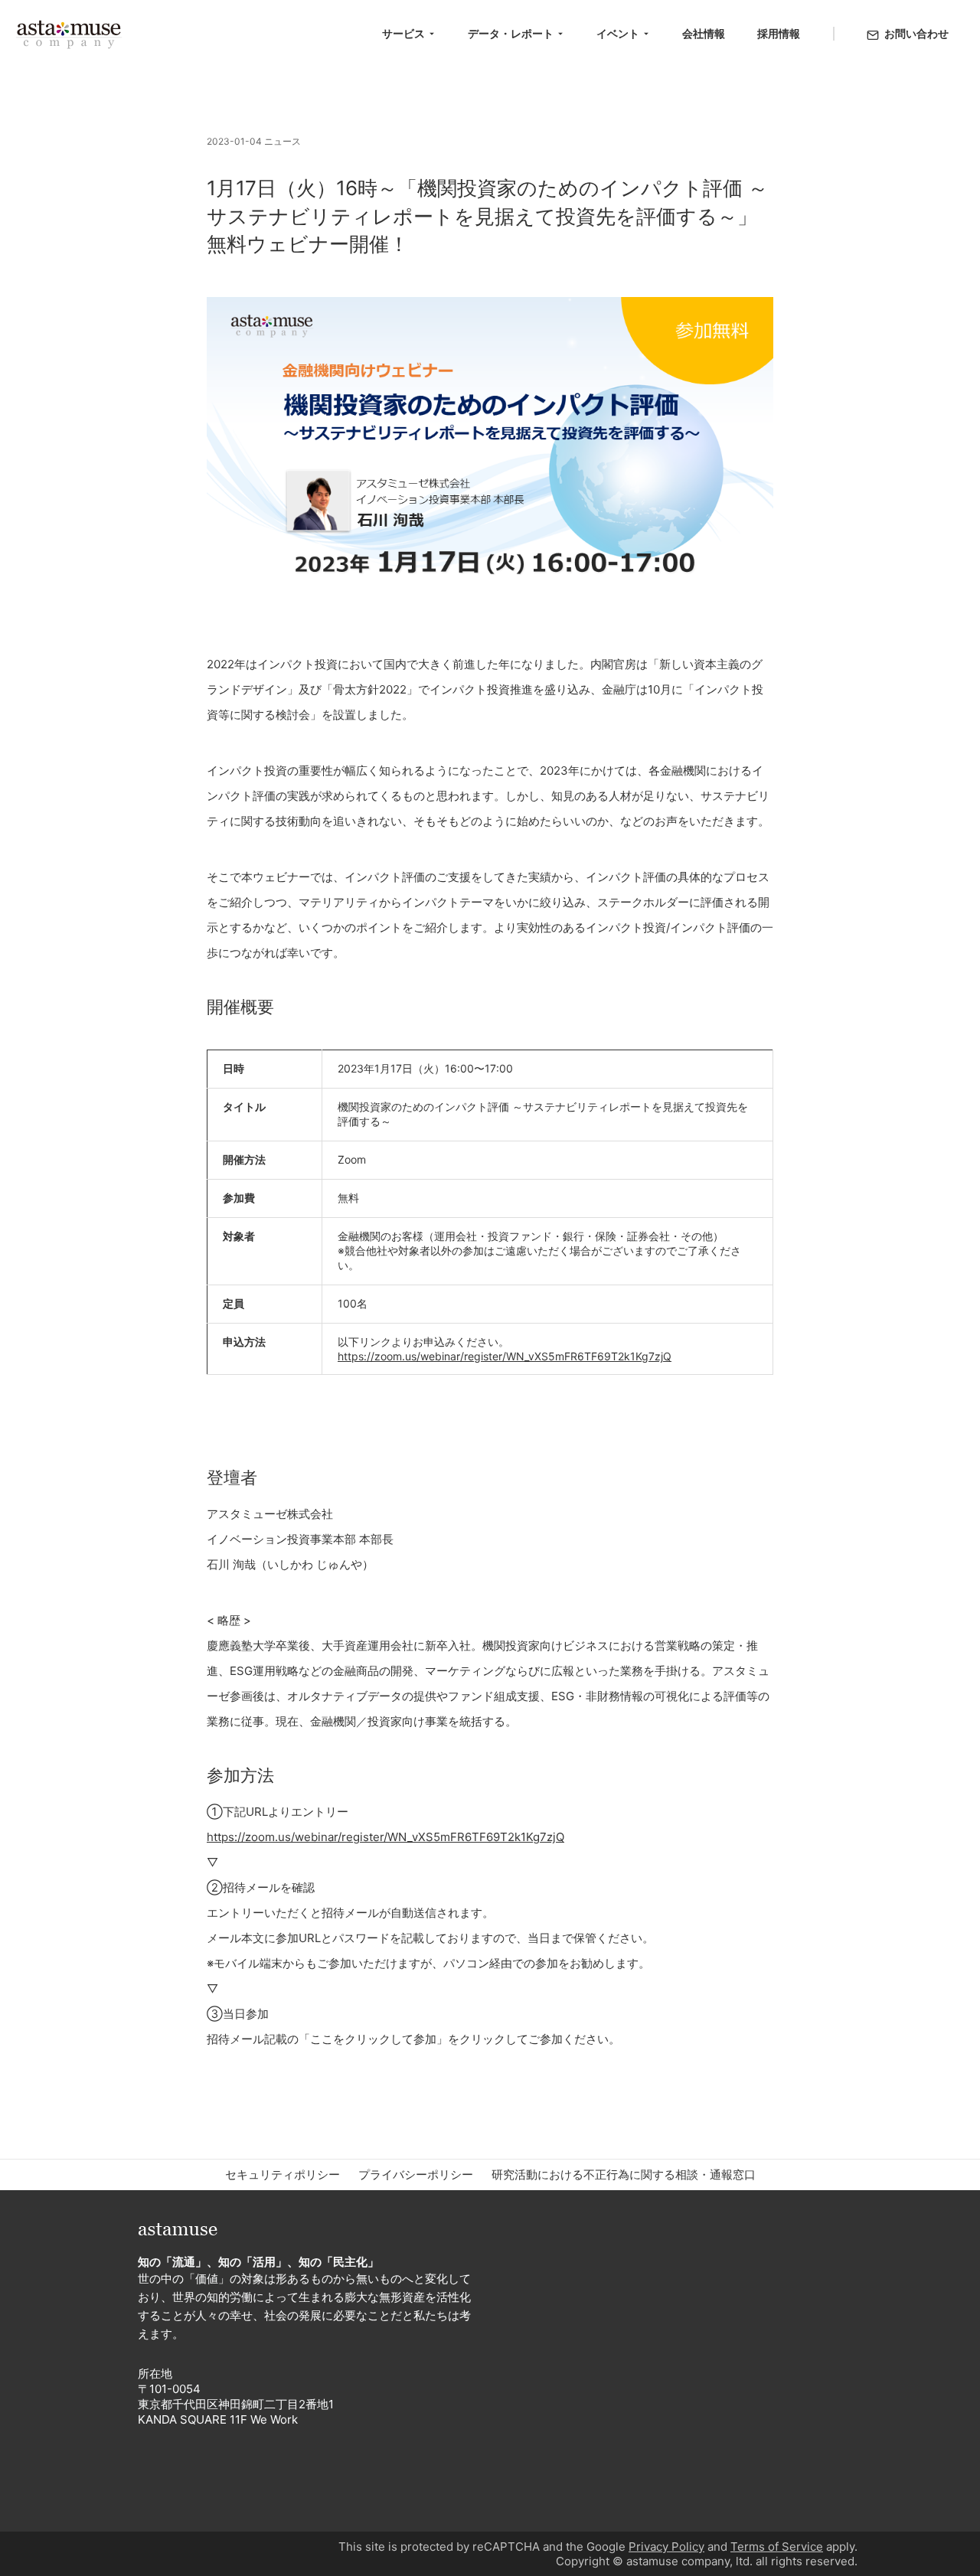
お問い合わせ (916, 33)
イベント (618, 33)
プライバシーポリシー (416, 2174)
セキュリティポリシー (283, 2174)
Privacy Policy (666, 2547)
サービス (403, 33)
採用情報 (779, 33)
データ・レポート (511, 33)
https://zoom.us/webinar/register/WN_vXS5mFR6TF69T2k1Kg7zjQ (505, 1356)
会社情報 (704, 33)
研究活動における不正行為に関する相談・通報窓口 (624, 2174)
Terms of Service (777, 2547)
